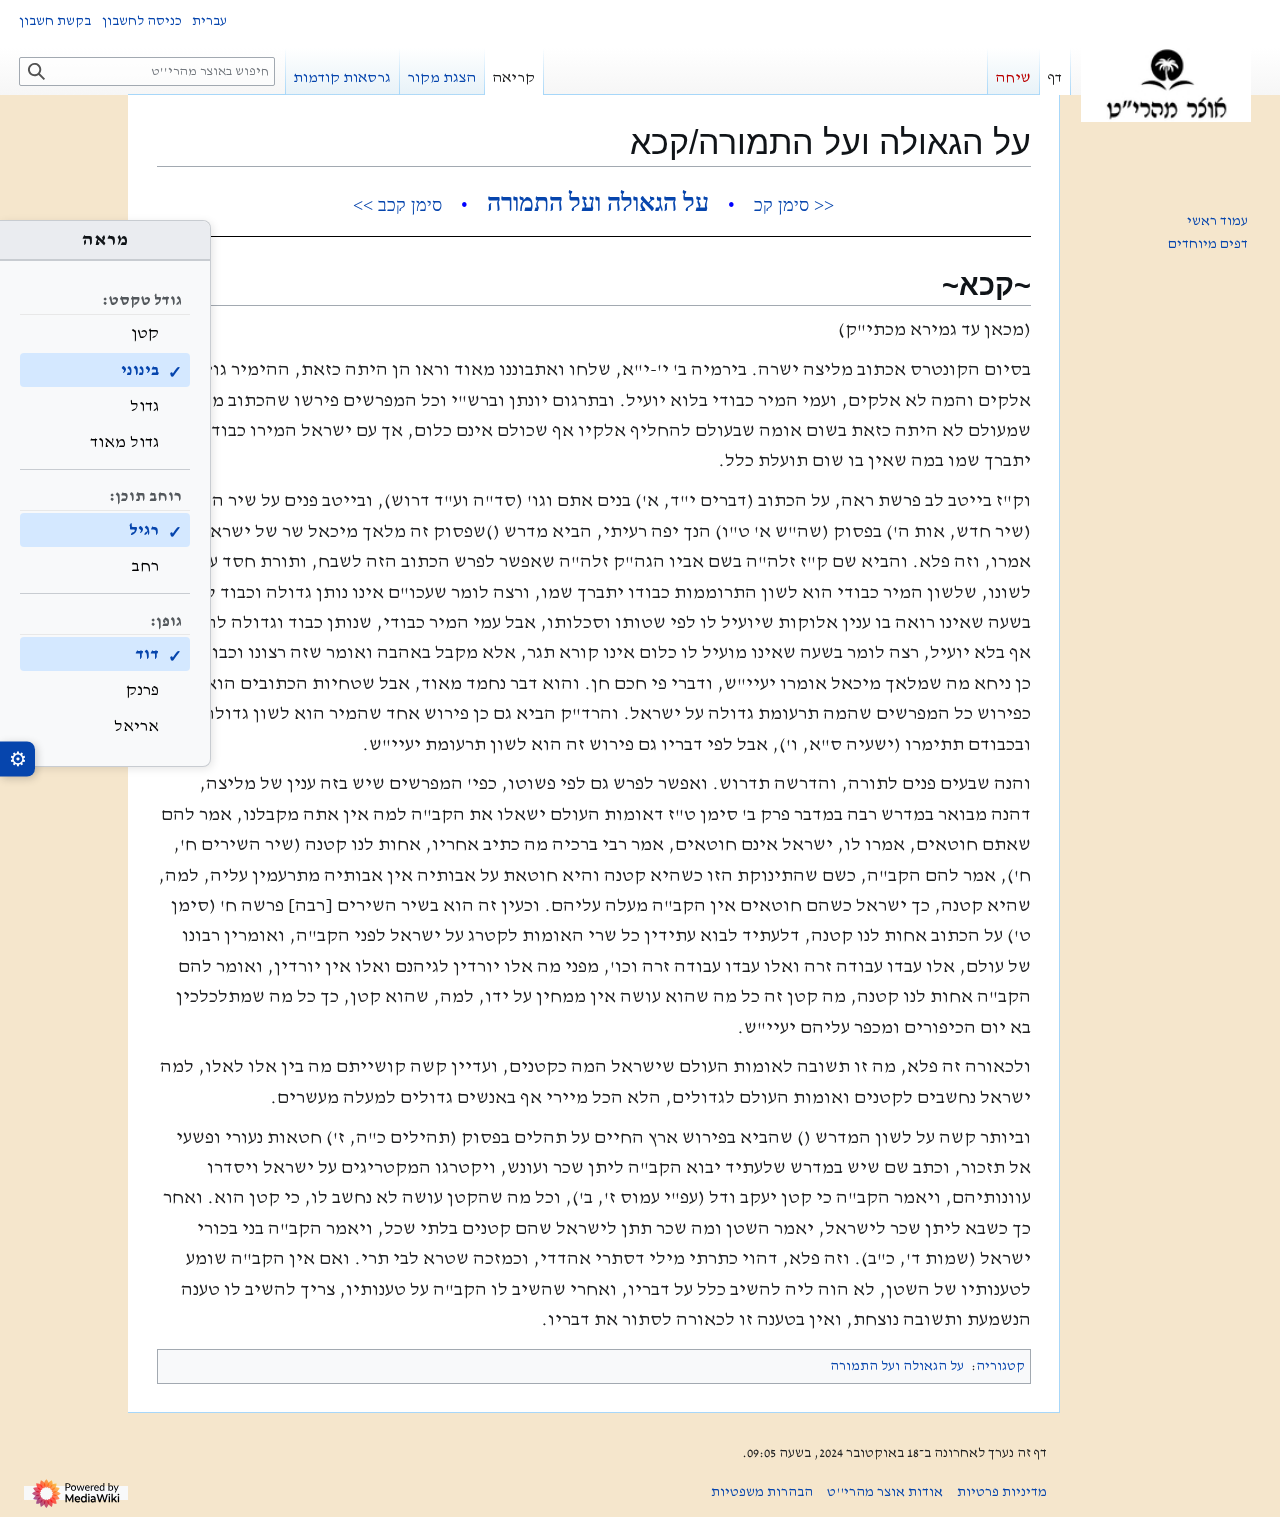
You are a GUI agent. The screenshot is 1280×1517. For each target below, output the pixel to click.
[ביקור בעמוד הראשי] (1166, 85)
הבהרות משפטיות (762, 1492)
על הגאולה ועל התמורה (598, 202)
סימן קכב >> (397, 205)
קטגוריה (1000, 1366)
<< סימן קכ (794, 205)
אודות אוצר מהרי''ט (885, 1492)
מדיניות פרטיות (1002, 1492)
